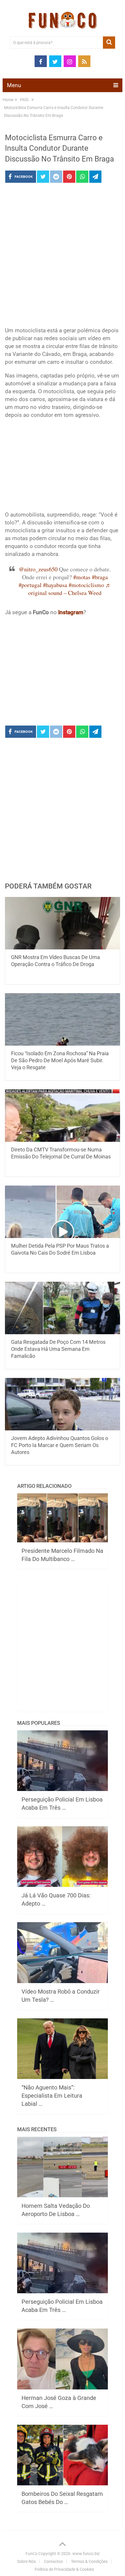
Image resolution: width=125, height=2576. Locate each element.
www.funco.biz (86, 2554)
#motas (82, 577)
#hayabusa (55, 585)
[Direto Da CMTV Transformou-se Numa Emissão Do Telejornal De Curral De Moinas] (63, 1116)
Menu (14, 85)
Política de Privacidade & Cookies (64, 2569)
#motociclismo (86, 585)
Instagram (71, 612)
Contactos (53, 2561)
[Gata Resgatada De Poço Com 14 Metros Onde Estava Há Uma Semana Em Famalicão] (63, 1308)
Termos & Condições (89, 2561)
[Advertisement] (63, 257)
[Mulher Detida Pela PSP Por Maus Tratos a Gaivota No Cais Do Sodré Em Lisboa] (63, 1212)
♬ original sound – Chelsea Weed (70, 589)
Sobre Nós (26, 2561)
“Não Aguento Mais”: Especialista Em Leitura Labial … (52, 2096)
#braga (100, 577)
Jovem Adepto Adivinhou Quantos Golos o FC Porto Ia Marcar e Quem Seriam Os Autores (60, 1445)
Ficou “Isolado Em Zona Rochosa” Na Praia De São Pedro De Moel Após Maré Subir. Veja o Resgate (60, 1060)
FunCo (32, 2554)
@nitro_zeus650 (38, 569)
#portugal (30, 585)
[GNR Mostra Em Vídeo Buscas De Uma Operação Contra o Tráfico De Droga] (63, 923)
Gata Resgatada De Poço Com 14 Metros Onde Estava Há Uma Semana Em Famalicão (58, 1349)
